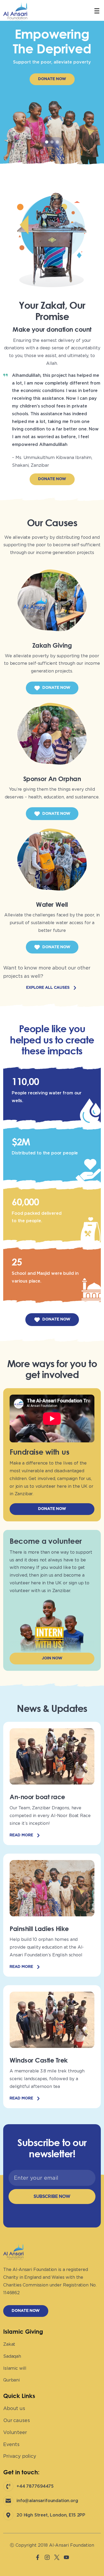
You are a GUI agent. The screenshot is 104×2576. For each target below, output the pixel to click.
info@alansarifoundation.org (47, 2501)
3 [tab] (57, 142)
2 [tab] (52, 142)
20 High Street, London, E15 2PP (51, 2515)
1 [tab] (47, 142)
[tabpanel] (52, 88)
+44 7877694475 (35, 2486)
